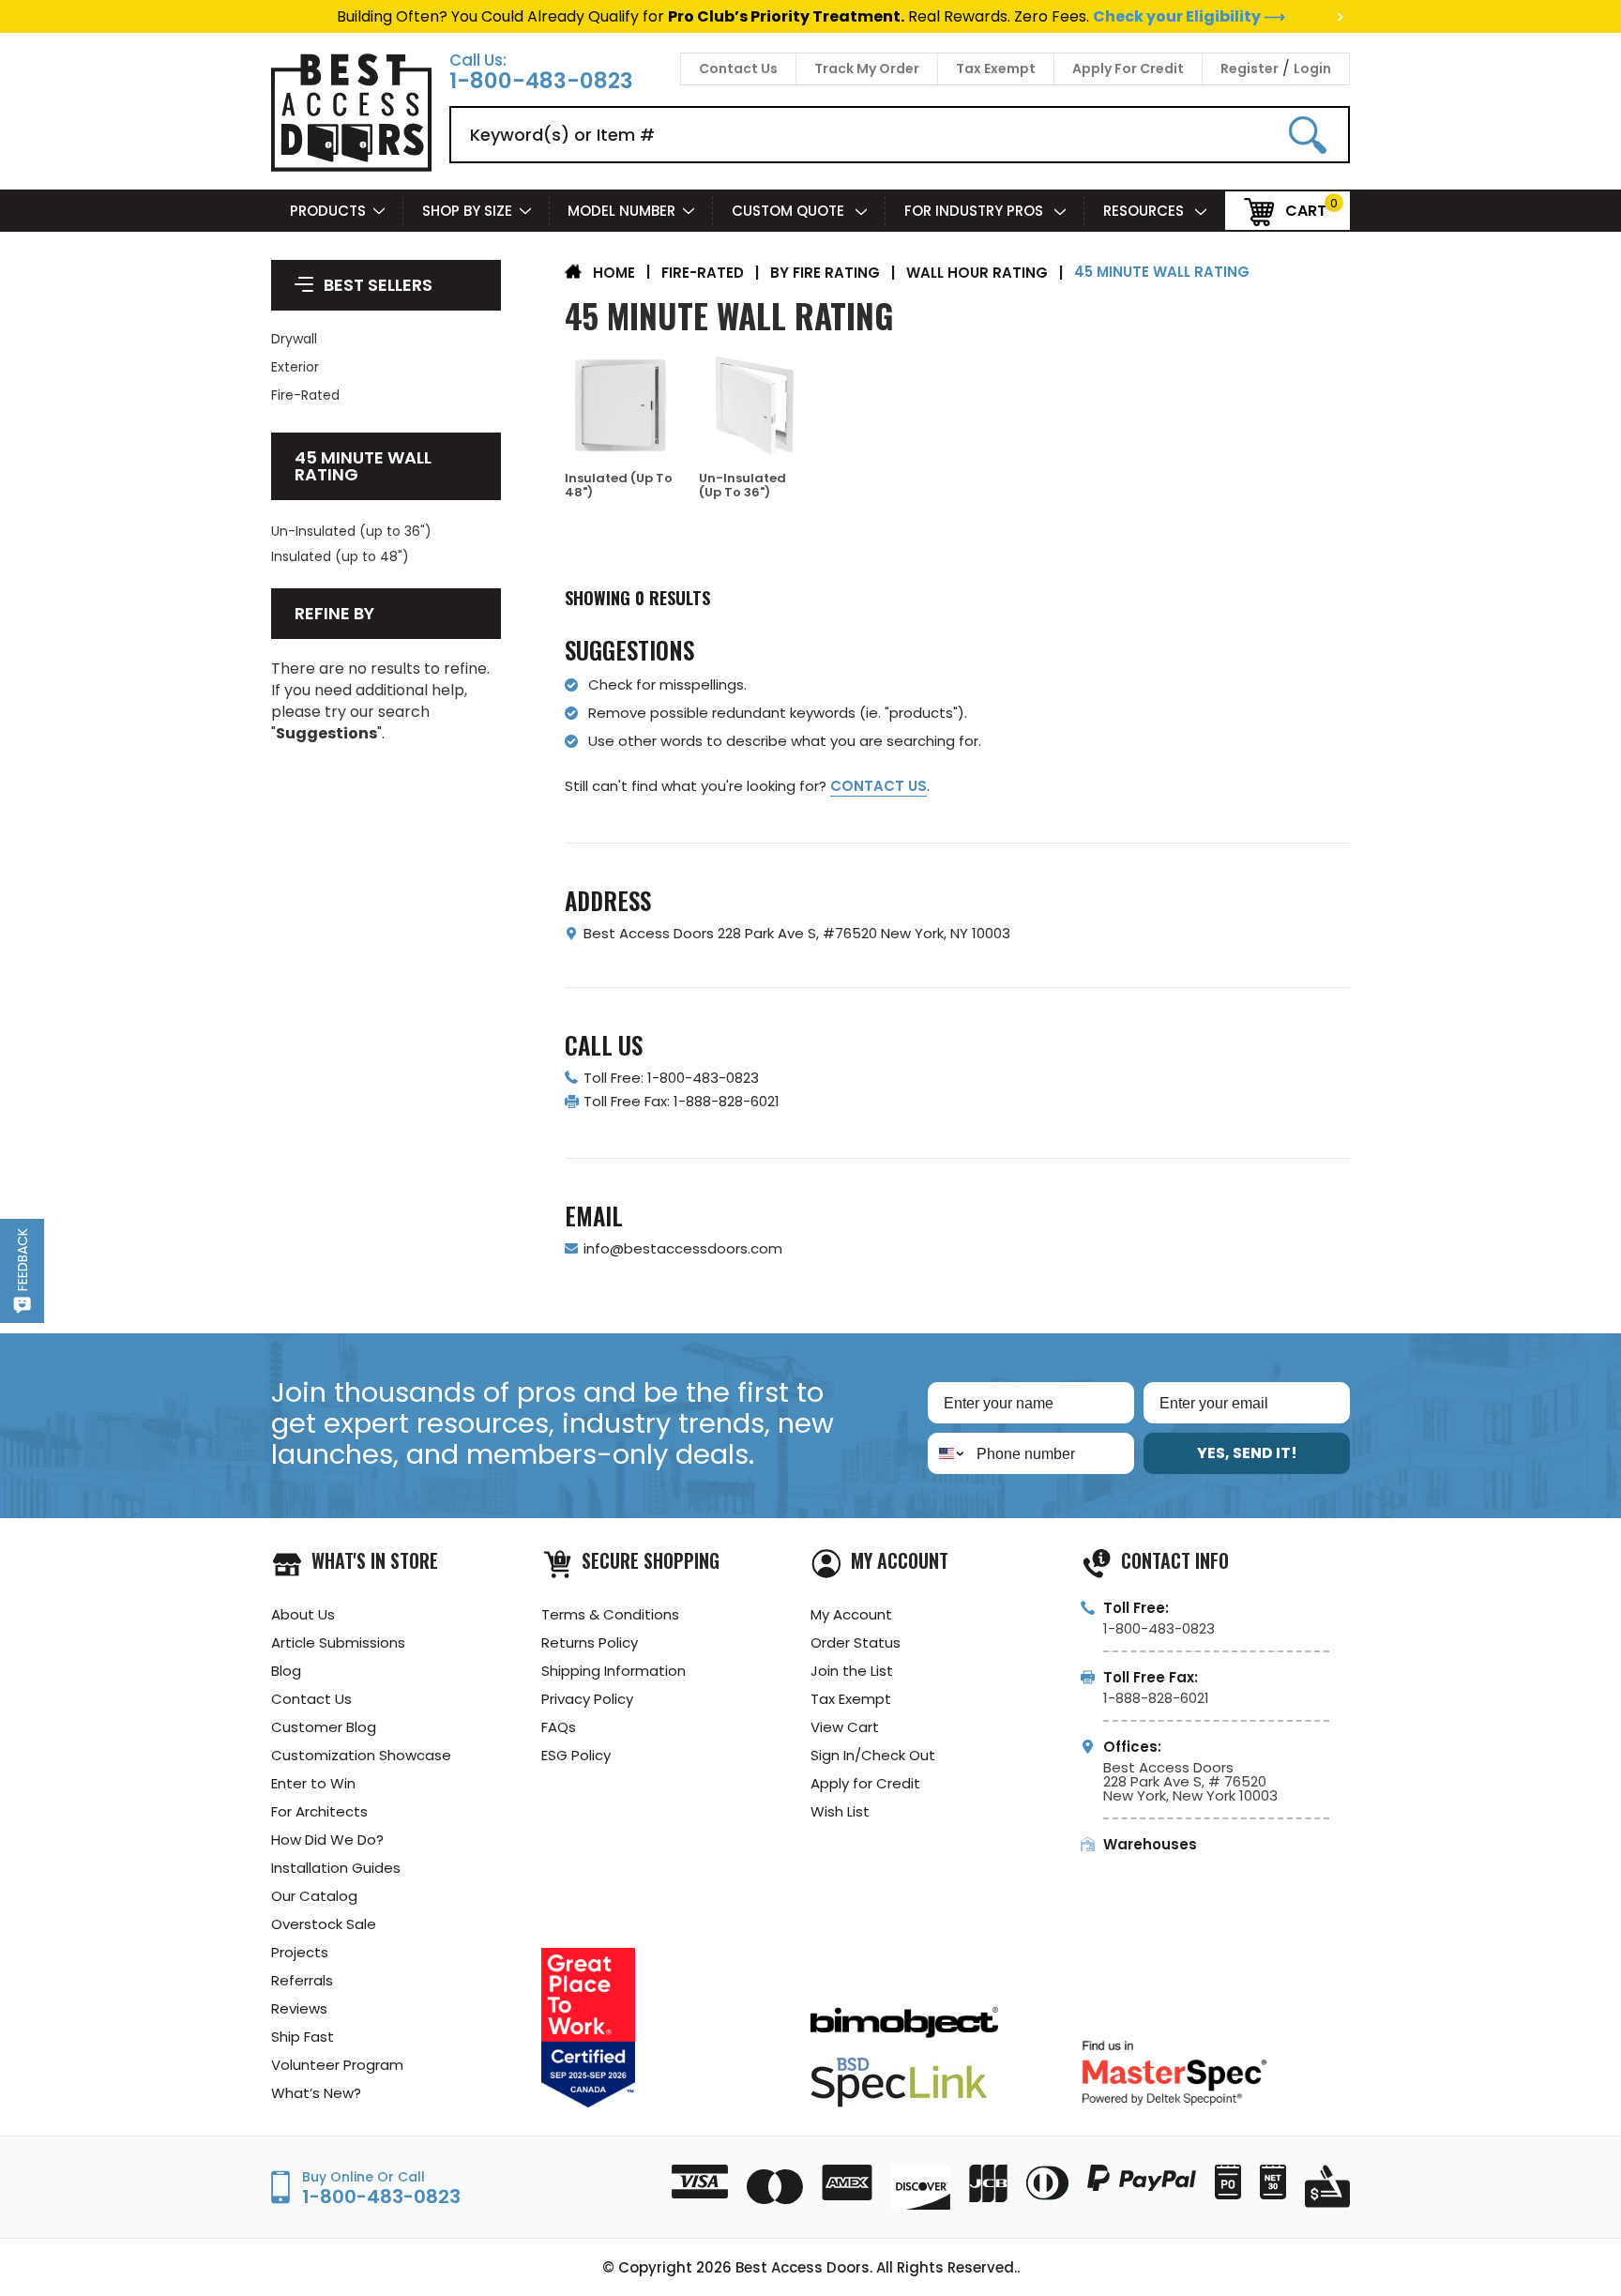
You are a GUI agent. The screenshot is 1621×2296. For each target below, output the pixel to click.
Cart (1306, 210)
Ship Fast (303, 2037)
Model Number (621, 211)
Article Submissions (338, 1642)
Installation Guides (336, 1868)
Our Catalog (314, 1896)
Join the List (852, 1671)
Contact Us (738, 68)
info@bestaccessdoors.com (683, 1248)
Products (328, 211)
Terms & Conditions (610, 1614)
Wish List (840, 1811)
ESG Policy (576, 1755)
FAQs (559, 1727)
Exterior (295, 367)
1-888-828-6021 (1156, 1698)
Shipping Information (614, 1671)
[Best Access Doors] (351, 168)
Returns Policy (590, 1642)
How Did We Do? (327, 1840)
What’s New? (316, 2093)
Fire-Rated (305, 395)
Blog (286, 1671)
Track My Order (867, 68)
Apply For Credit (1128, 68)
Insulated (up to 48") (340, 556)
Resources (1145, 211)
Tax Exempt (996, 68)
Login (1312, 68)
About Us (303, 1614)
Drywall (294, 339)
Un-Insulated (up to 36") (351, 531)
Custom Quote (790, 211)
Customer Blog (324, 1727)
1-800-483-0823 (541, 81)
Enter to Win (313, 1783)
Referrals (302, 1980)
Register (1250, 68)
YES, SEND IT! (1247, 1453)
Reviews (299, 2008)
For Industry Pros (976, 211)
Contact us (879, 786)
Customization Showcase (361, 1755)
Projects (300, 1952)
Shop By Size (467, 211)
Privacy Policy (587, 1699)
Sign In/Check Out (873, 1755)
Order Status (856, 1642)
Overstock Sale (324, 1924)
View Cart (845, 1727)
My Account (851, 1614)
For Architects (319, 1811)
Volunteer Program (337, 2065)
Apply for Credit (865, 1783)
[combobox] (948, 1453)
